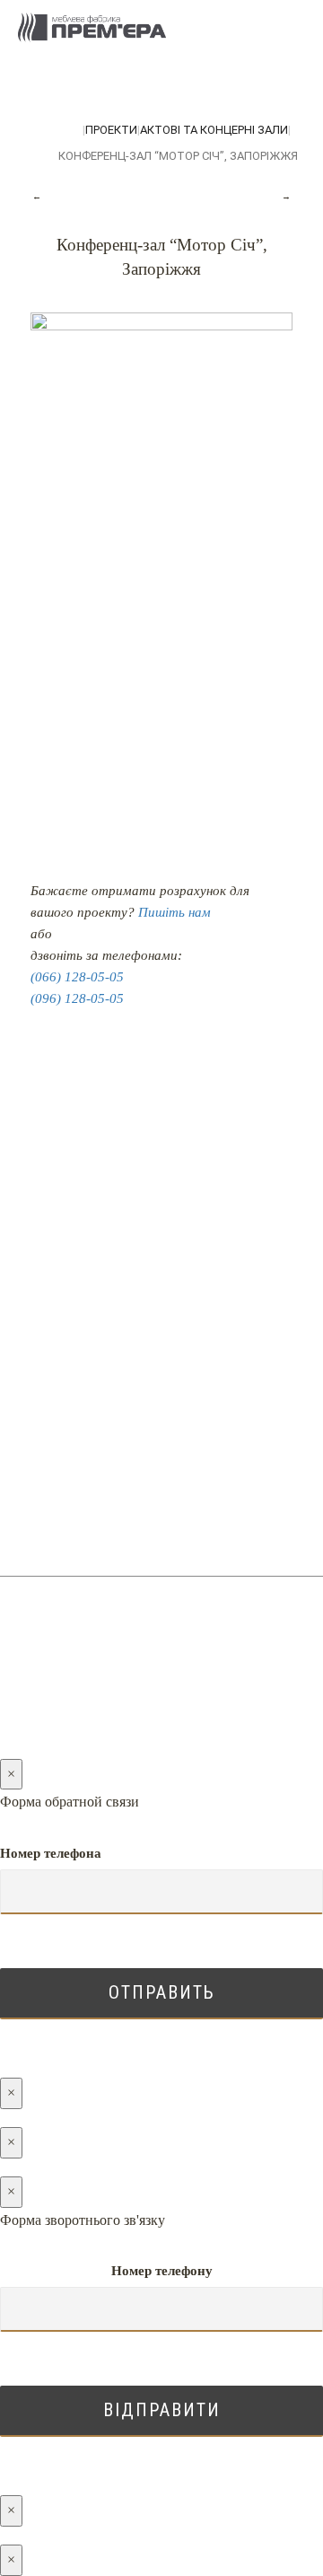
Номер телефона (51, 1853)
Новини (161, 1248)
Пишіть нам (175, 912)
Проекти (111, 130)
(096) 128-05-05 (77, 998)
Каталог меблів (162, 1181)
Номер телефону (162, 2271)
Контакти (162, 1314)
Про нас (161, 1281)
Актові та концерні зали (214, 130)
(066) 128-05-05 (77, 977)
